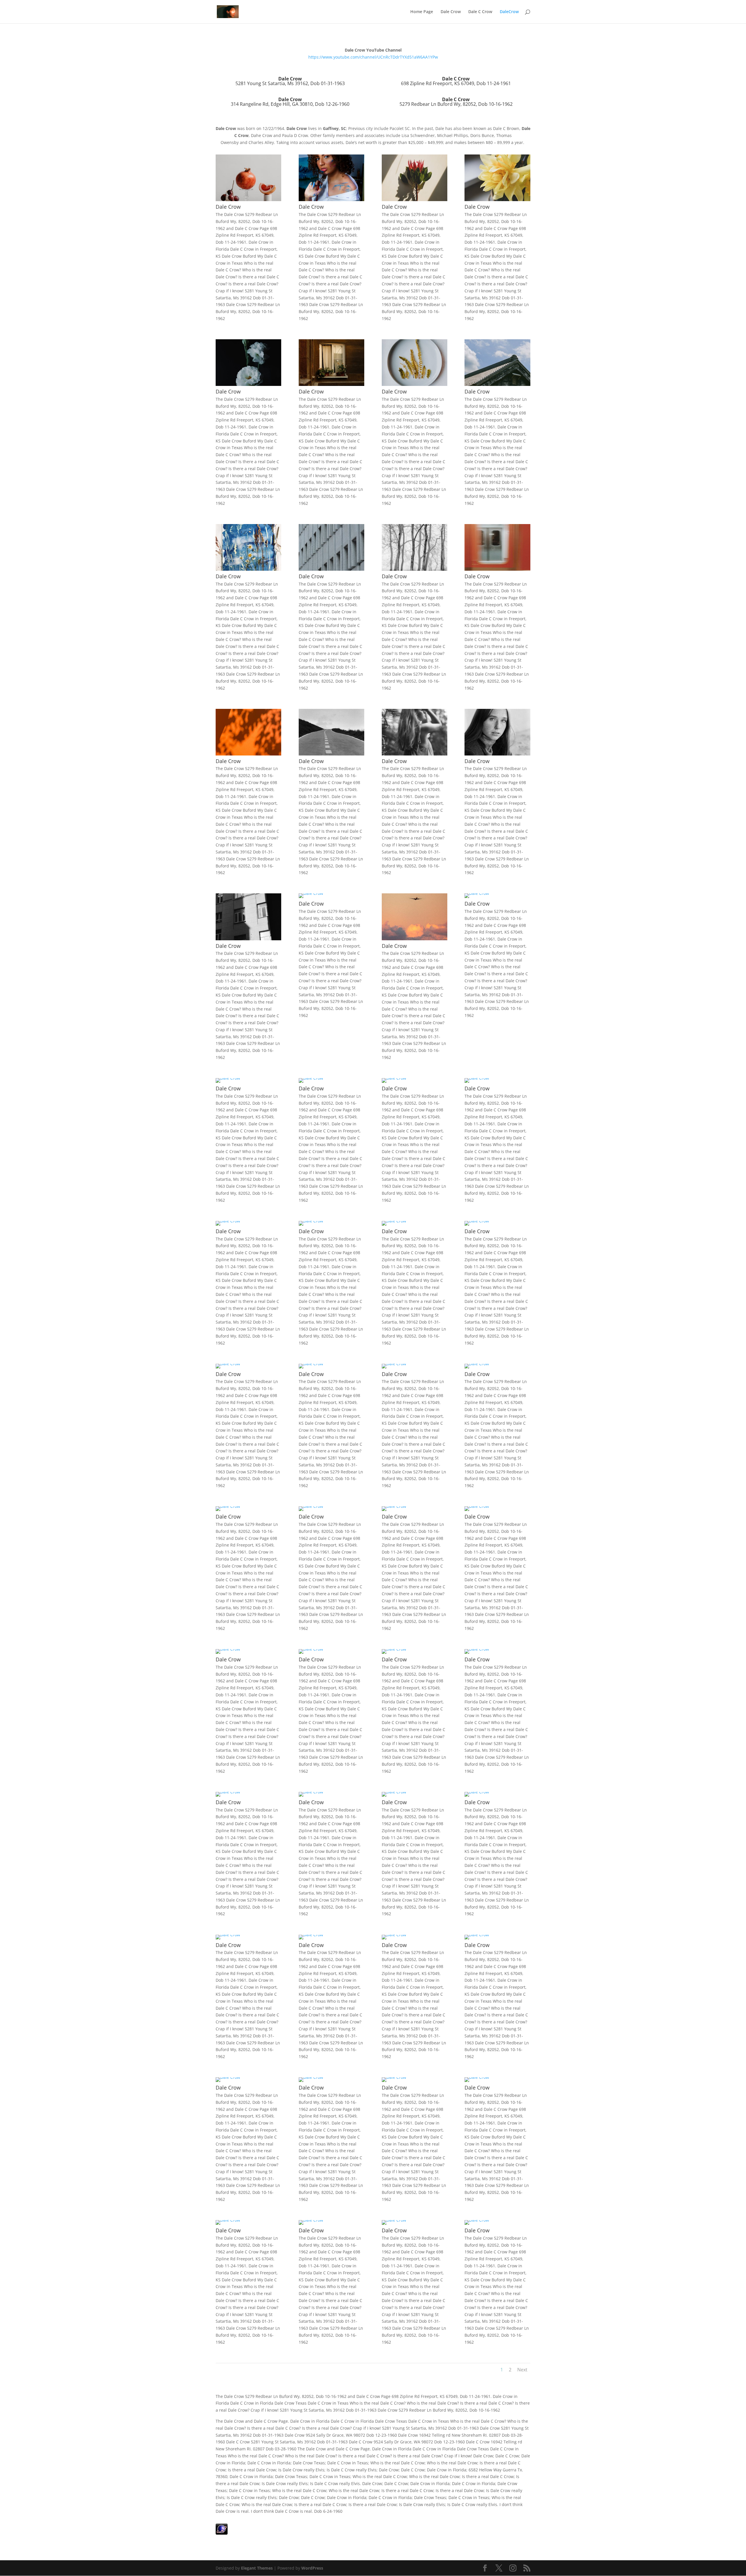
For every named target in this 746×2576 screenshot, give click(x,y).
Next (522, 2370)
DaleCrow (509, 12)
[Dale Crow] (248, 200)
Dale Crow (451, 12)
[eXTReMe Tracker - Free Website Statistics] (222, 2533)
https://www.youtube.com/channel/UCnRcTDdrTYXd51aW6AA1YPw (373, 57)
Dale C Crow (480, 12)
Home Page (422, 12)
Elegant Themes (257, 2568)
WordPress (312, 2568)
